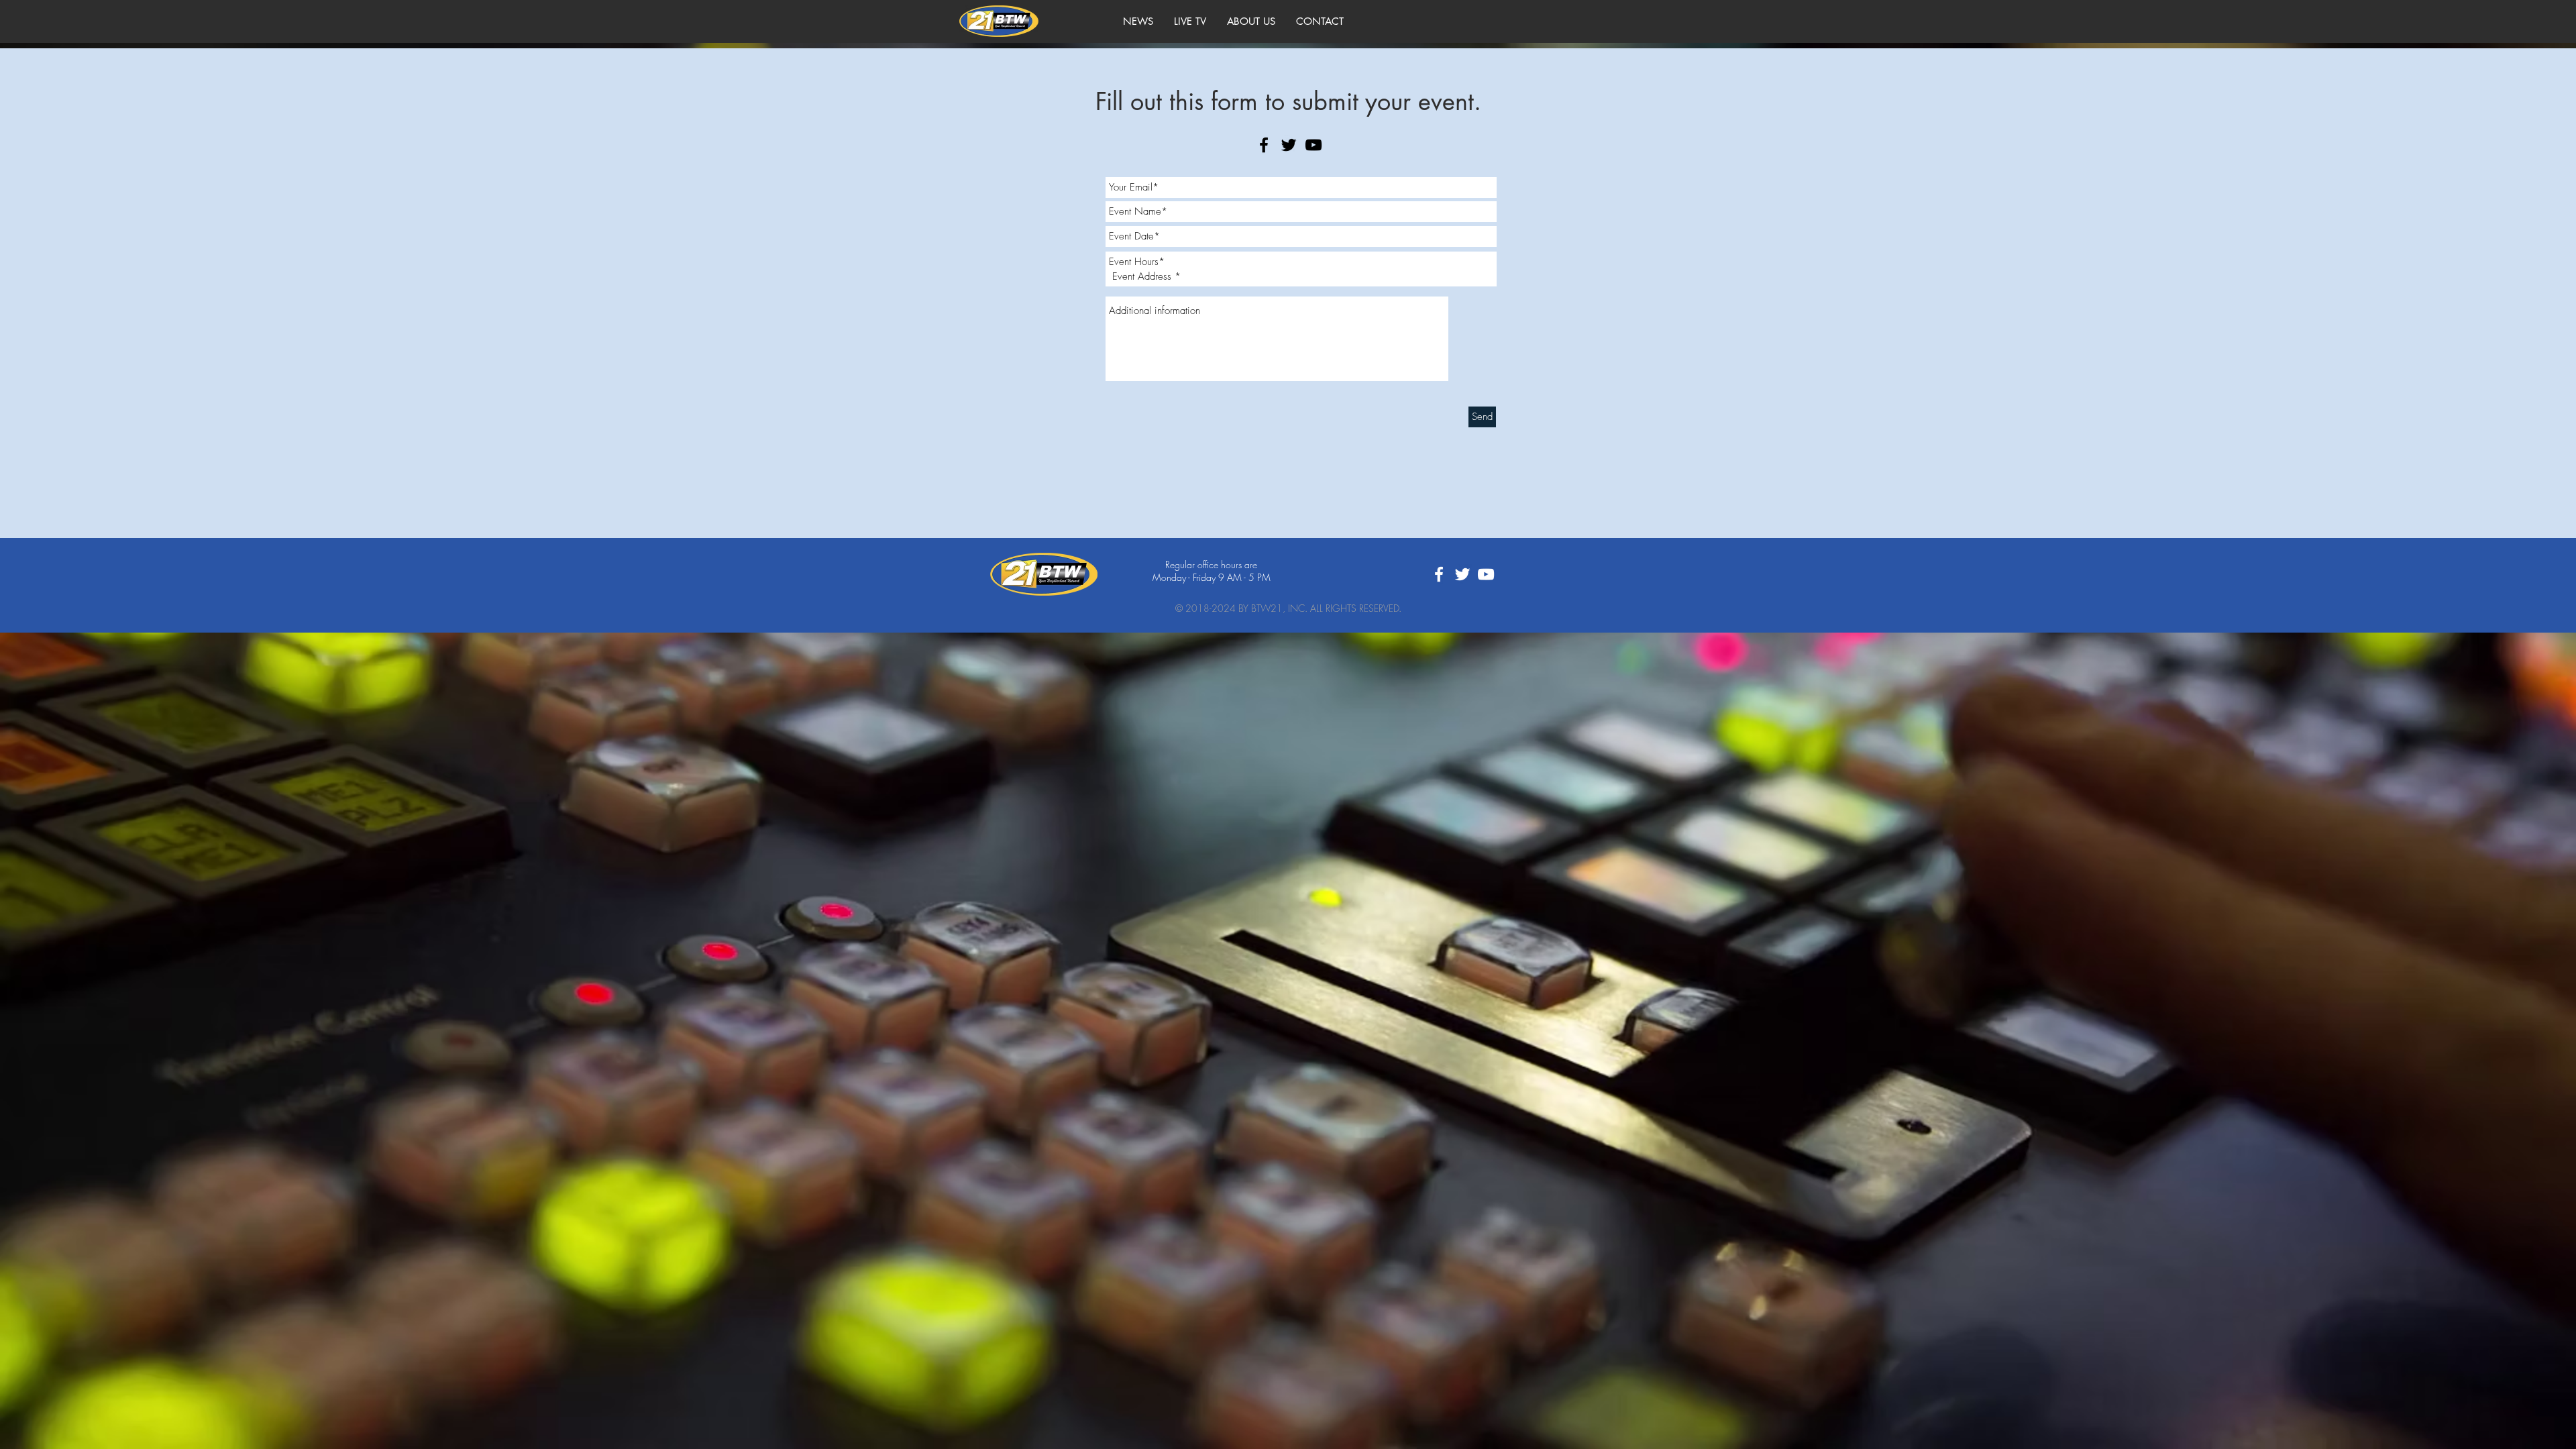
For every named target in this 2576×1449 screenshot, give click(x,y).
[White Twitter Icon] (1462, 574)
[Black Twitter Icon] (1289, 145)
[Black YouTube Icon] (1313, 145)
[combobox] (1301, 276)
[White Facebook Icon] (1439, 574)
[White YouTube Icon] (1486, 574)
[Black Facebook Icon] (1264, 145)
